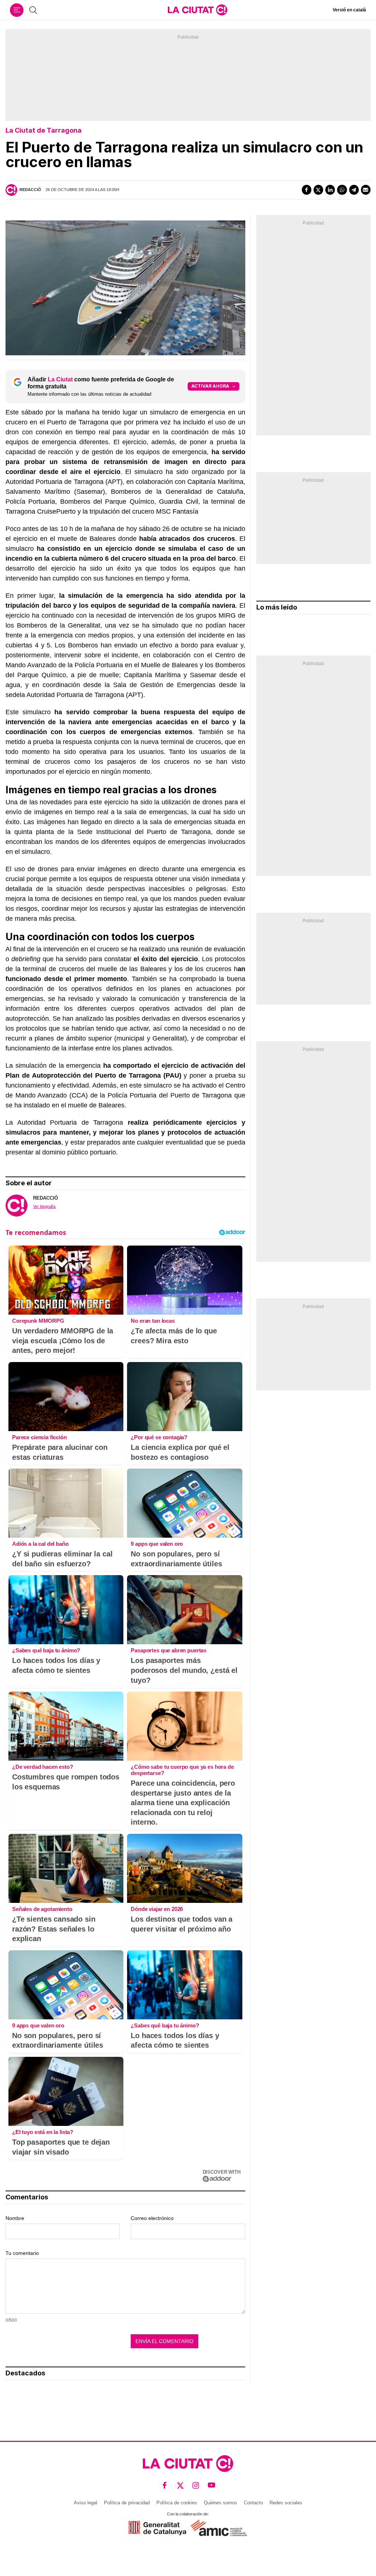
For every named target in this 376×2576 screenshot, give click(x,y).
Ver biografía (44, 1206)
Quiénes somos (220, 2503)
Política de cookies (177, 2503)
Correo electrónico (152, 2218)
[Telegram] (354, 190)
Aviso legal (86, 2503)
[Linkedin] (330, 190)
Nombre (15, 2218)
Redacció (30, 190)
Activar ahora (210, 386)
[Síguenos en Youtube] (212, 2485)
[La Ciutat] (198, 10)
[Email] (366, 190)
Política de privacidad (127, 2503)
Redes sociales (286, 2503)
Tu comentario (22, 2253)
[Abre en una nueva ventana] (157, 2528)
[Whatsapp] (342, 190)
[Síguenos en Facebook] (165, 2485)
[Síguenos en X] (180, 2485)
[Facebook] (307, 190)
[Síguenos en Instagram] (196, 2485)
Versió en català (349, 10)
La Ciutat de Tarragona (44, 130)
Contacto (253, 2503)
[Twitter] (318, 190)
